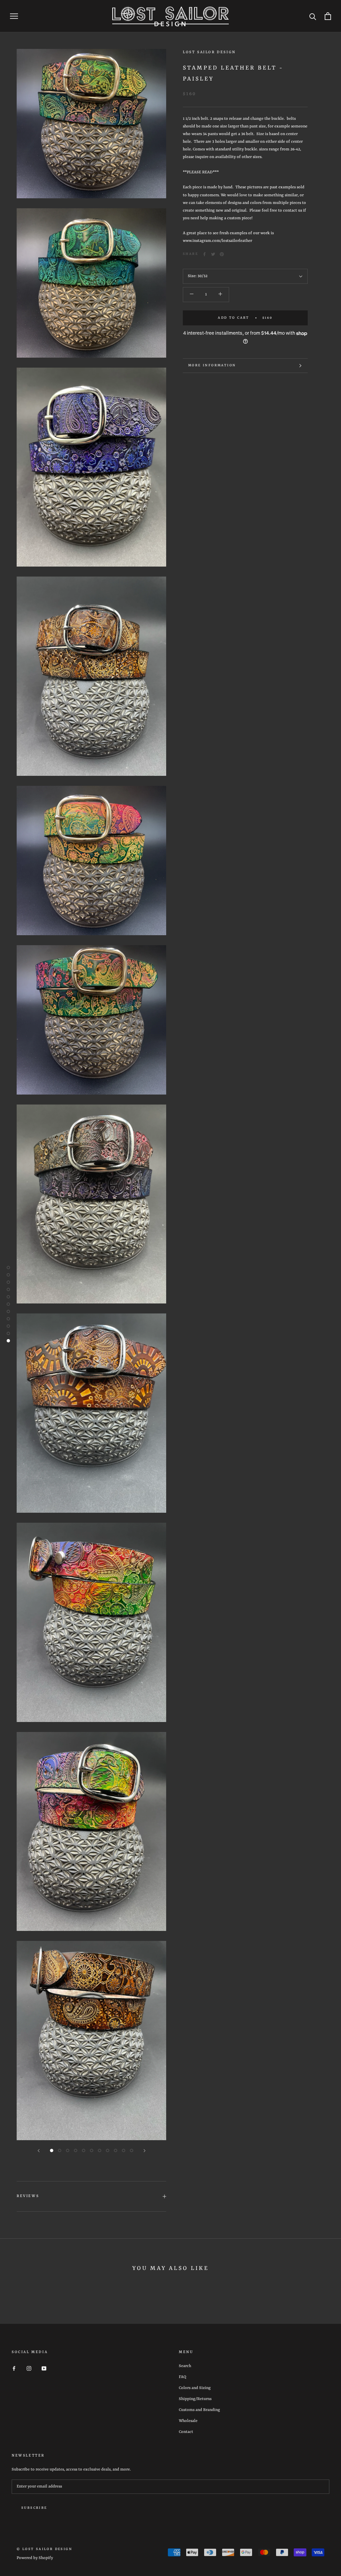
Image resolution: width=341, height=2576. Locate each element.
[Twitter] (213, 254)
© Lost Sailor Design (44, 2549)
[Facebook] (204, 254)
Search (185, 2366)
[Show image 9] (116, 2150)
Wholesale (188, 2421)
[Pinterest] (222, 254)
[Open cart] (328, 16)
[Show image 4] (76, 2150)
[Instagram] (29, 2369)
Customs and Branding (199, 2410)
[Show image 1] (52, 2150)
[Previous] (39, 2151)
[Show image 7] (100, 2150)
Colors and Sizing (195, 2388)
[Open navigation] (14, 16)
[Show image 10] (124, 2150)
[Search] (313, 16)
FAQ (182, 2377)
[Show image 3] (68, 2150)
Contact (186, 2432)
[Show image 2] (60, 2150)
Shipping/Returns (195, 2399)
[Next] (145, 2151)
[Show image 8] (108, 2150)
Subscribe (34, 2508)
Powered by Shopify (35, 2558)
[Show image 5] (84, 2150)
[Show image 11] (132, 2150)
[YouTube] (44, 2369)
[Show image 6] (92, 2150)
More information (212, 365)
